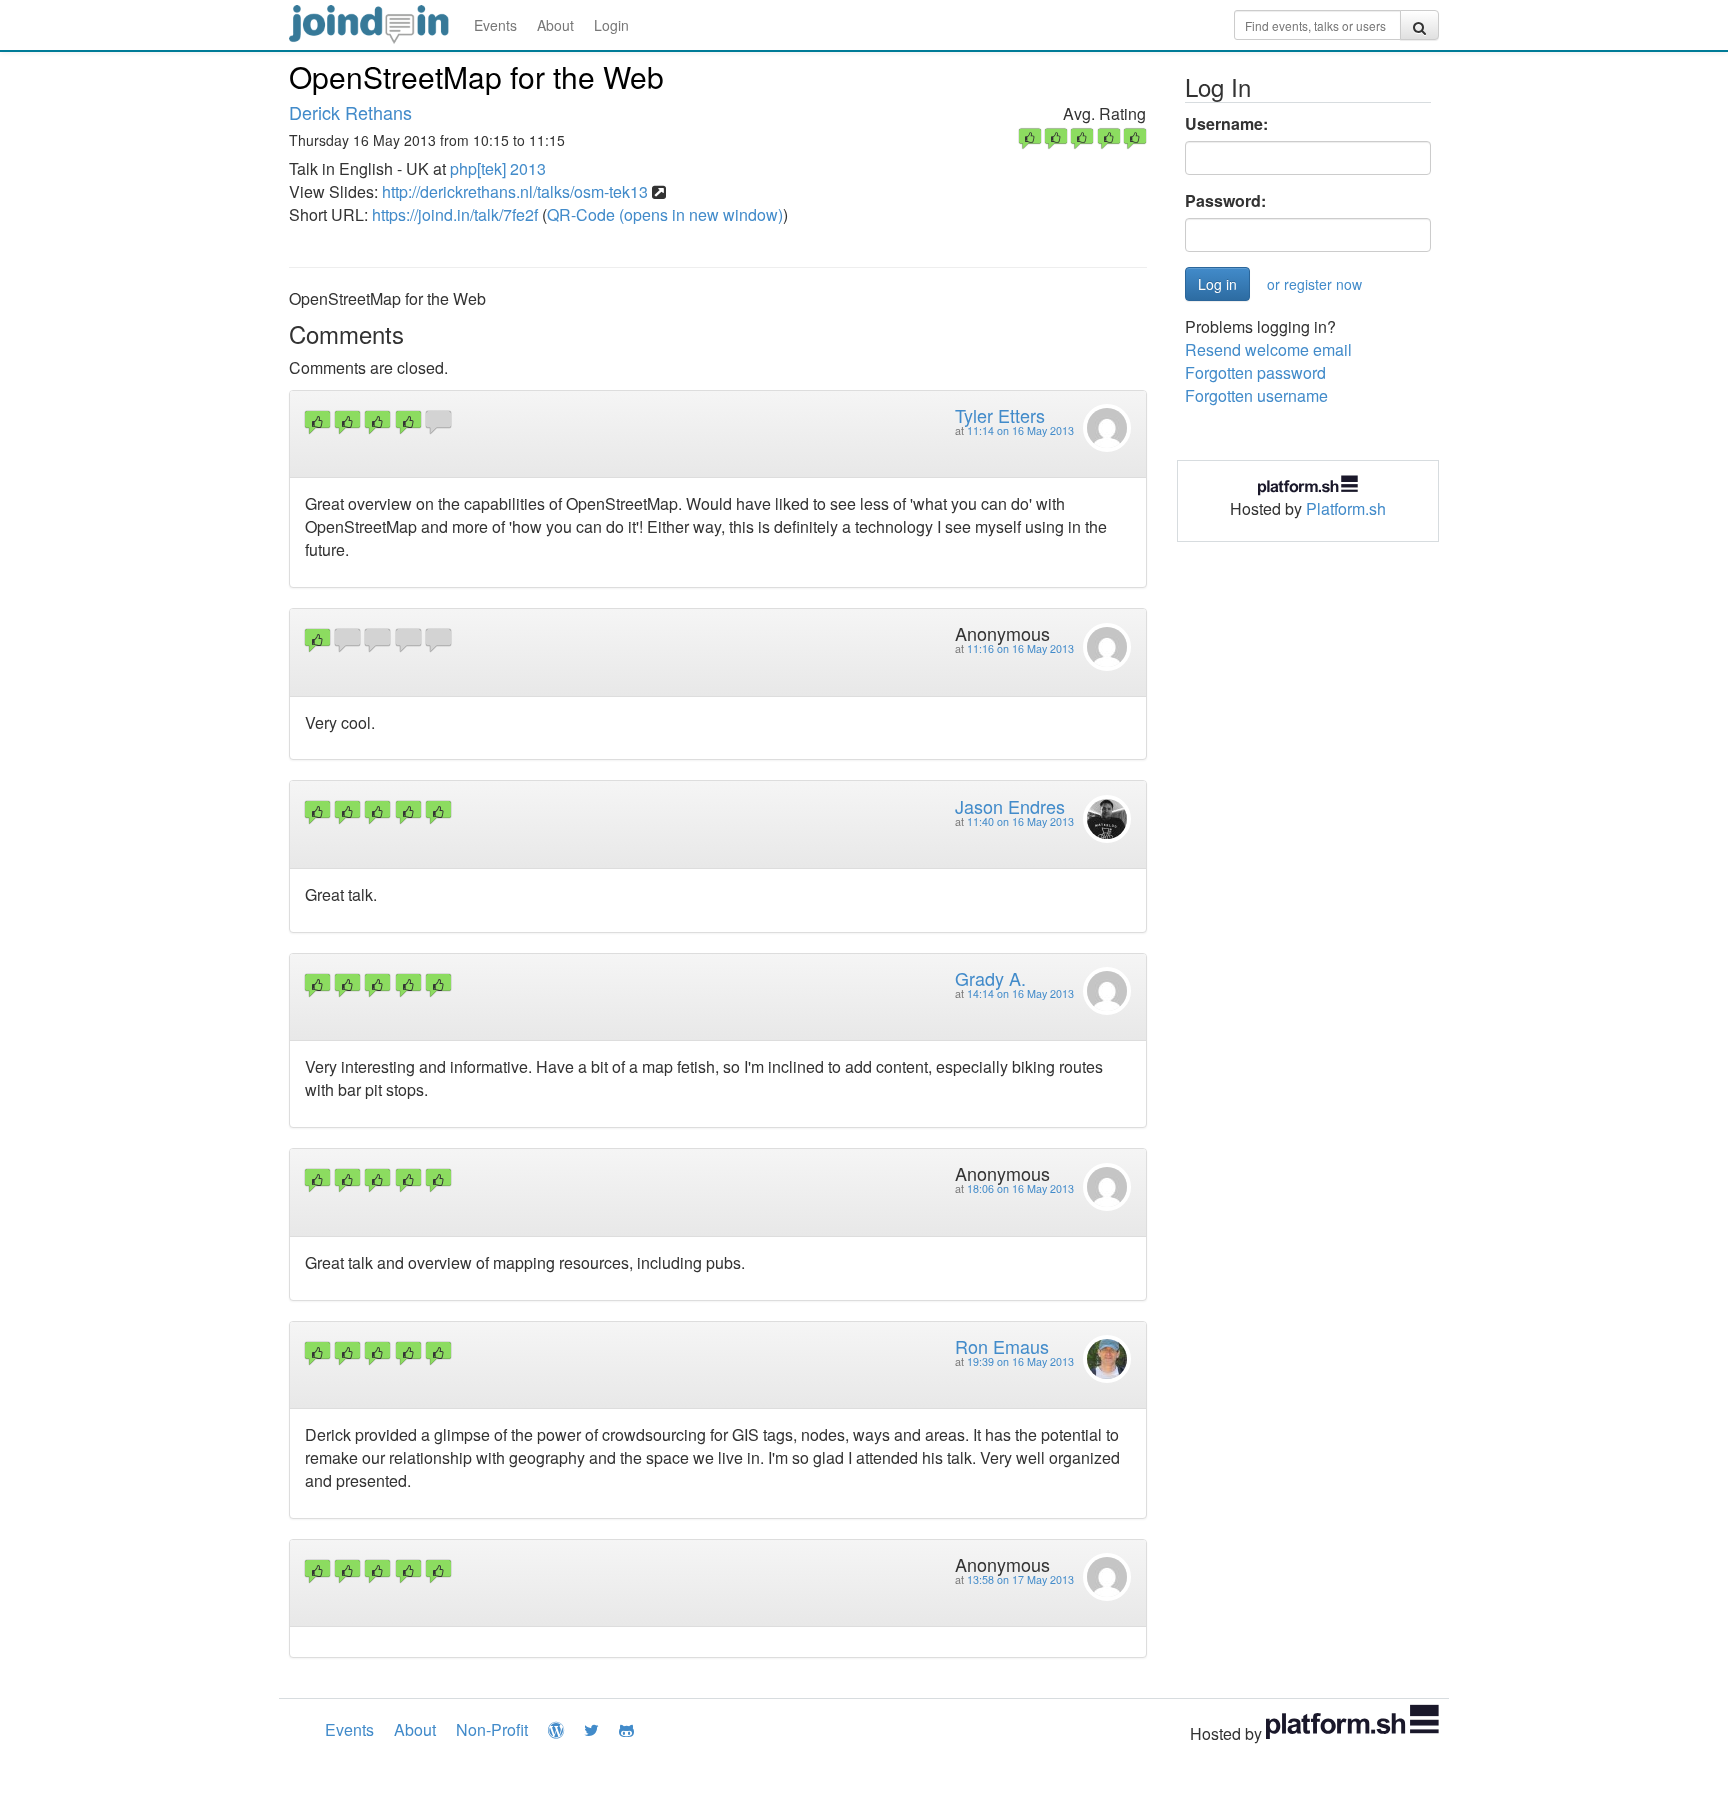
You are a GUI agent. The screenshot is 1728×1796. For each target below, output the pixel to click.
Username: (1226, 124)
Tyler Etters (1000, 415)
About (555, 25)
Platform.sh (1346, 508)
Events (495, 25)
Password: (1225, 201)
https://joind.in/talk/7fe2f (455, 214)
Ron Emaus (1002, 1346)
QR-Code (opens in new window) (665, 214)
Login (611, 25)
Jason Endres (1010, 806)
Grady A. (990, 978)
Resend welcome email (1268, 349)
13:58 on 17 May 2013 (1020, 1579)
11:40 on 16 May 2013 (1020, 821)
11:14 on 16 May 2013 (1020, 430)
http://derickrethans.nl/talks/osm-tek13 (515, 191)
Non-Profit (492, 1729)
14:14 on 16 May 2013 (1020, 993)
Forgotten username (1256, 395)
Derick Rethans (350, 112)
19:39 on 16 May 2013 (1020, 1361)
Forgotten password (1255, 372)
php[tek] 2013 (498, 168)
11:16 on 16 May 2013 (1020, 648)
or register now (1314, 284)
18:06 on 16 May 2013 (1020, 1188)
